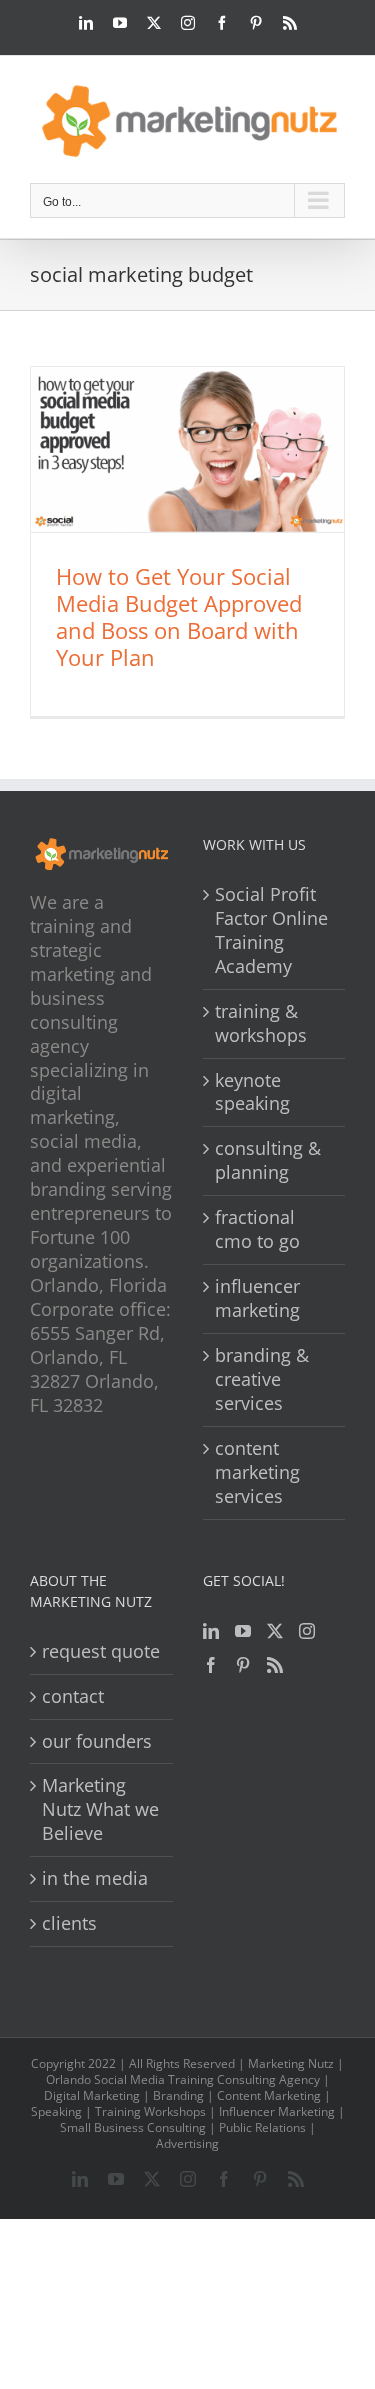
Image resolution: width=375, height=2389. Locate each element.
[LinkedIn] (211, 1631)
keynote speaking (252, 1092)
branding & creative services (262, 1379)
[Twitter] (275, 1631)
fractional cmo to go (257, 1229)
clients (69, 1923)
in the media (95, 1878)
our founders (97, 1741)
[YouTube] (243, 1631)
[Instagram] (307, 1631)
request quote (101, 1651)
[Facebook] (211, 1665)
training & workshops (261, 1023)
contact (73, 1696)
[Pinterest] (243, 1665)
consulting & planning (268, 1160)
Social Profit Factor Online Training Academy (271, 930)
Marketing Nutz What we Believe (100, 1809)
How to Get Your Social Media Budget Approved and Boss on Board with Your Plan (179, 616)
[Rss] (275, 1665)
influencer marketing (257, 1298)
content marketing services (257, 1472)
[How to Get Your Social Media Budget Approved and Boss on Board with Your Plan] (187, 449)
